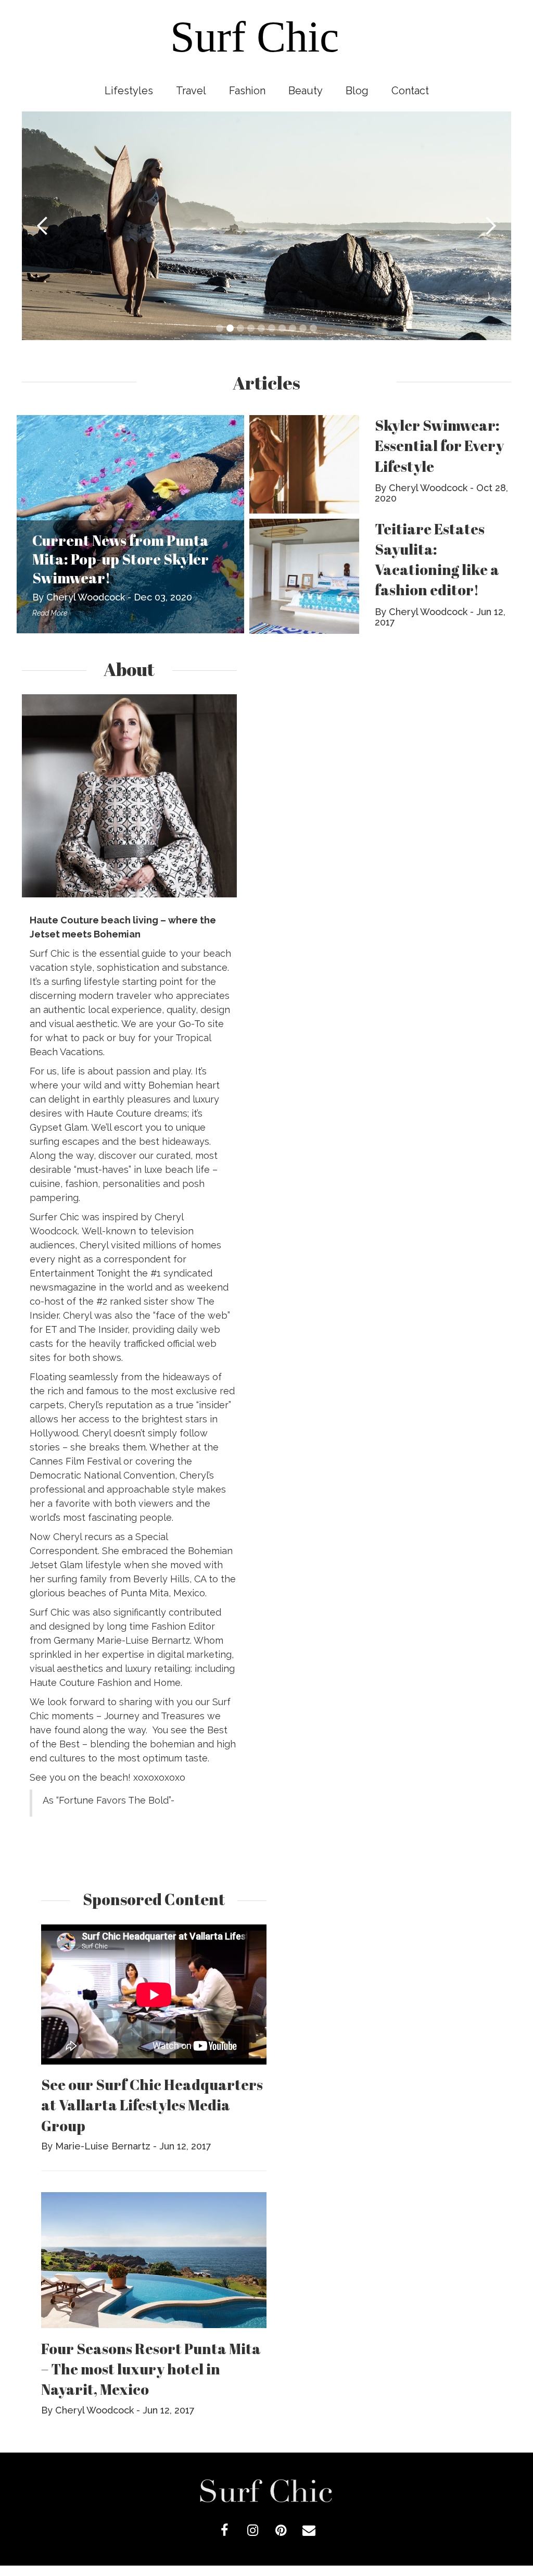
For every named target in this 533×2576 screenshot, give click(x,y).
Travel (191, 91)
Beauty (306, 91)
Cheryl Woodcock (86, 597)
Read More (50, 613)
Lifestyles (129, 91)
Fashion (247, 91)
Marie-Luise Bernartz (103, 2146)
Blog (357, 91)
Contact (410, 91)
